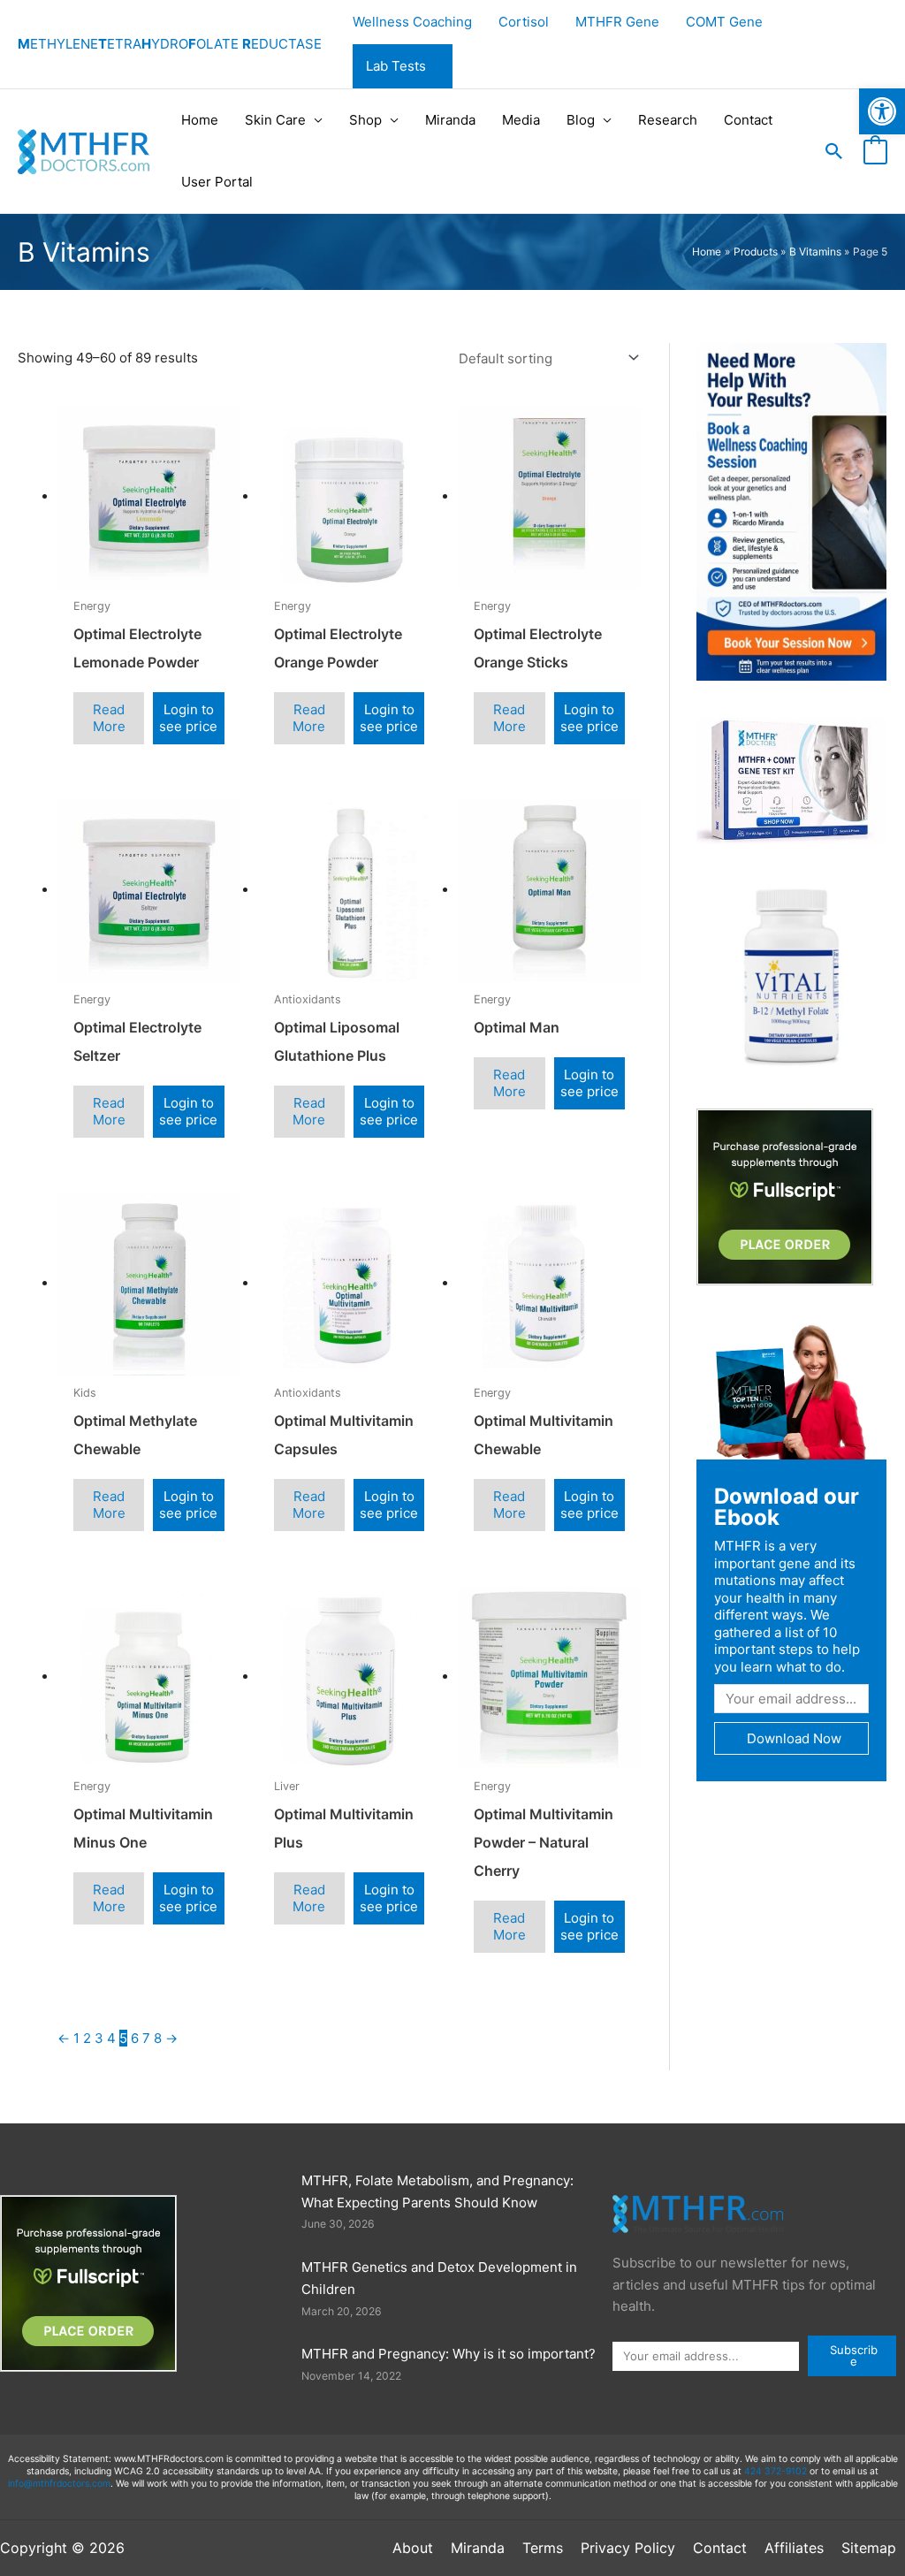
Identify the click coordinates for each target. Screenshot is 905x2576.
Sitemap (869, 2548)
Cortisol (524, 22)
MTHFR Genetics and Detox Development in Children (439, 2278)
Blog (581, 120)
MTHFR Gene (617, 22)
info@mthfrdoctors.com (59, 2484)
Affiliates (794, 2548)
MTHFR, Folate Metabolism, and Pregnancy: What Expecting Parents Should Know (437, 2191)
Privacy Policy (628, 2548)
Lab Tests (396, 66)
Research (668, 120)
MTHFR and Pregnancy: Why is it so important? (449, 2354)
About (413, 2548)
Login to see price (188, 718)
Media (521, 120)
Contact (748, 120)
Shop (365, 120)
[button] (834, 151)
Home (200, 120)
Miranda (450, 120)
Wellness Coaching (412, 22)
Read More (109, 718)
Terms (543, 2548)
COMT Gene (724, 22)
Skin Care (275, 120)
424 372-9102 (776, 2471)
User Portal (217, 182)
